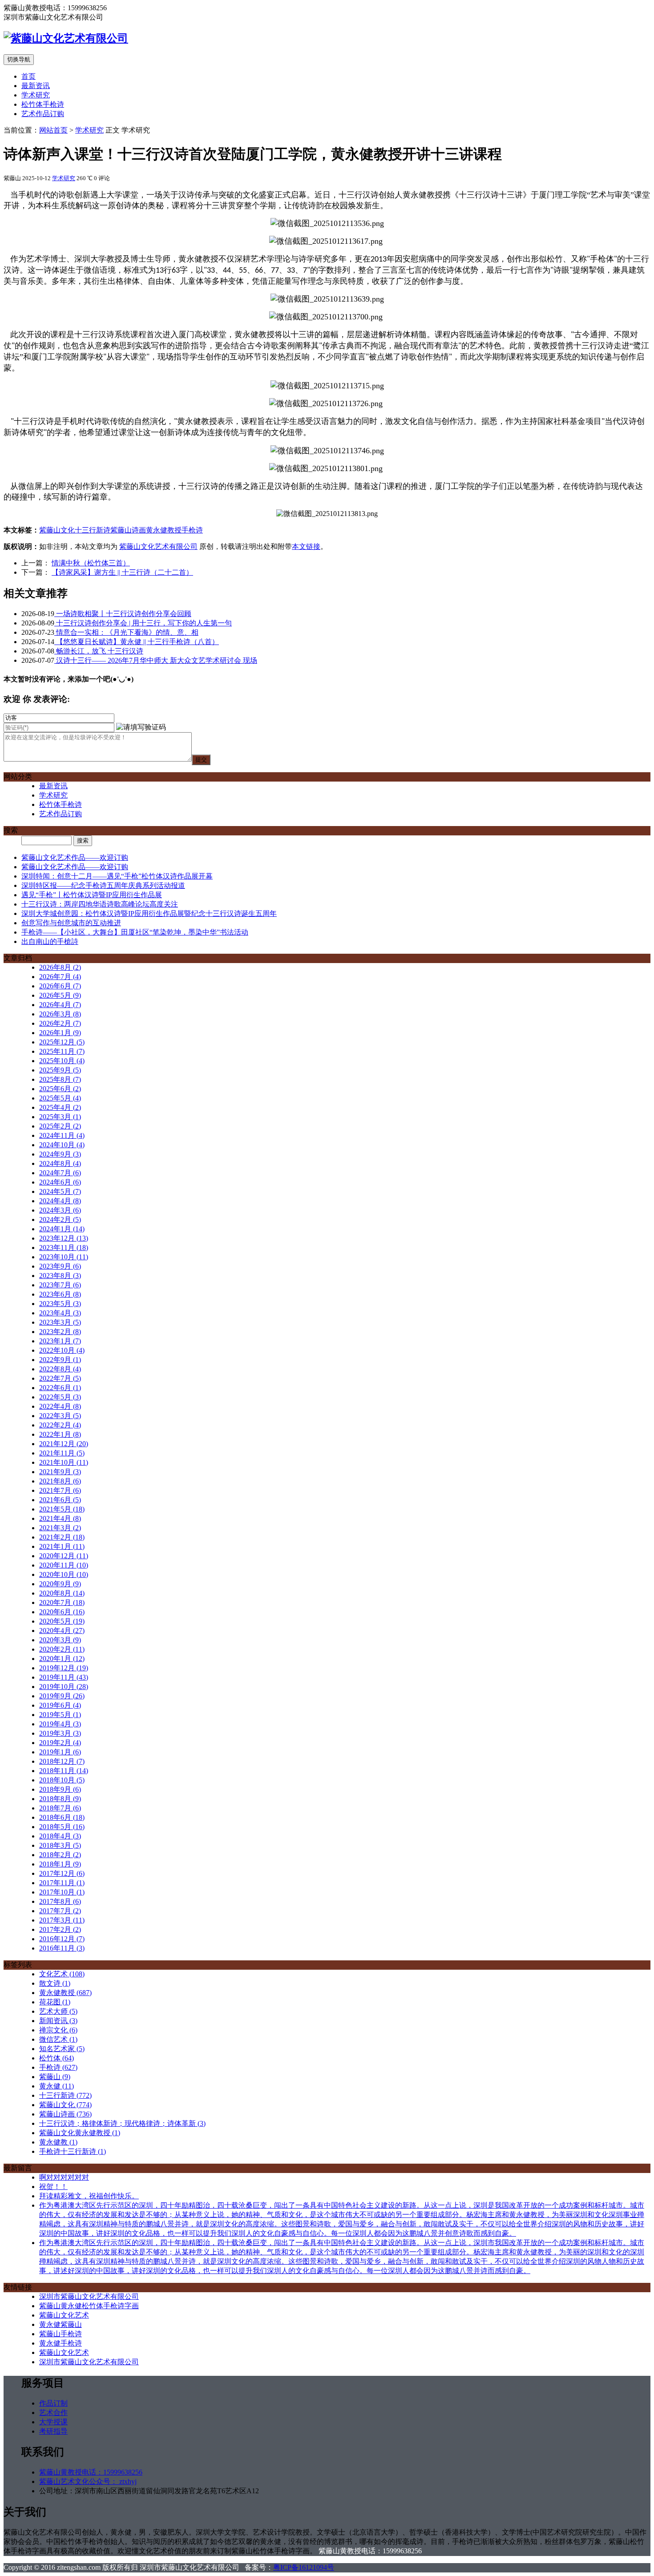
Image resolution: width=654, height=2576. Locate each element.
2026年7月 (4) (60, 977)
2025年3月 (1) (60, 1117)
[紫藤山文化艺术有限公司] (66, 38)
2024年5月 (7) (60, 1191)
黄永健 (57, 2086)
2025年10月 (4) (62, 1061)
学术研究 (36, 95)
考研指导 (53, 2431)
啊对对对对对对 (64, 2177)
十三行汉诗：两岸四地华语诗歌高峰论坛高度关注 (100, 904)
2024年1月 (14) (62, 1229)
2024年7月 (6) (60, 1173)
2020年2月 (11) (62, 1649)
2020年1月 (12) (62, 1659)
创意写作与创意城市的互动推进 (71, 923)
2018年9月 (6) (60, 1789)
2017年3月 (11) (62, 1920)
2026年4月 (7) (60, 1005)
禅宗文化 (58, 2030)
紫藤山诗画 (128, 530)
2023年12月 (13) (64, 1238)
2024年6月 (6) (60, 1182)
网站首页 (53, 130)
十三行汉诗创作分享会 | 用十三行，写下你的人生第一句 (143, 623)
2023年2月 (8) (60, 1332)
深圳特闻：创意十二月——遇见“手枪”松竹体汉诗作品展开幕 (117, 876)
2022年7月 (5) (60, 1378)
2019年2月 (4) (60, 1743)
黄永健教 (58, 2142)
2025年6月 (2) (60, 1089)
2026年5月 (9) (60, 995)
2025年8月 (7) (60, 1079)
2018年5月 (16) (62, 1827)
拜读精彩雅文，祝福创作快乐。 (89, 2196)
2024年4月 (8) (60, 1201)
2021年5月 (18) (62, 1509)
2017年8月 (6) (60, 1901)
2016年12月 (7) (62, 1939)
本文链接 (306, 546)
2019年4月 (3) (60, 1724)
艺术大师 (58, 2011)
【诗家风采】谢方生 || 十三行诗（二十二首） (122, 572)
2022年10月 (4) (62, 1350)
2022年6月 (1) (60, 1388)
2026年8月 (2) (60, 967)
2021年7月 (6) (60, 1490)
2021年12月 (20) (64, 1444)
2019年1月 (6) (60, 1752)
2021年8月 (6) (60, 1481)
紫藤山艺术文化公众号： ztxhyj (88, 2481)
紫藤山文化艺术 (64, 2315)
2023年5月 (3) (60, 1304)
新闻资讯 (58, 2021)
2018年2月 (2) (60, 1855)
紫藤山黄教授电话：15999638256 (91, 2472)
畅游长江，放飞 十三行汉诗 (99, 651)
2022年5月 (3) (60, 1397)
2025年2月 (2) (60, 1126)
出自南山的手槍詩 (50, 941)
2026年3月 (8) (60, 1014)
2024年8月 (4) (60, 1163)
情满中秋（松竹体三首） (91, 563)
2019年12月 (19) (64, 1668)
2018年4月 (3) (60, 1836)
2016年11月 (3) (62, 1948)
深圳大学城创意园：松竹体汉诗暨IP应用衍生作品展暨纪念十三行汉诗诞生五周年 (149, 913)
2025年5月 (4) (60, 1098)
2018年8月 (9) (60, 1799)
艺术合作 (53, 2413)
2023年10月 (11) (64, 1257)
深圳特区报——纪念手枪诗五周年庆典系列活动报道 (103, 885)
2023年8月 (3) (60, 1276)
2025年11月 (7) (62, 1051)
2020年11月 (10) (64, 1565)
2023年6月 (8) (60, 1294)
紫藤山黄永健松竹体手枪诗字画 (89, 2306)
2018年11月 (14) (64, 1771)
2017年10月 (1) (62, 1892)
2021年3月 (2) (60, 1528)
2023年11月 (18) (64, 1248)
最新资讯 (36, 86)
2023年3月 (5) (60, 1322)
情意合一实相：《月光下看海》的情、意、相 (126, 632)
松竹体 (57, 2058)
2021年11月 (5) (62, 1453)
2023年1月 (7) (60, 1341)
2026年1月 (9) (60, 1033)
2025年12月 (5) (62, 1042)
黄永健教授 (164, 530)
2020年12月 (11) (64, 1556)
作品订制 (53, 2403)
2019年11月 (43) (64, 1677)
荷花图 (55, 2002)
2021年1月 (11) (62, 1546)
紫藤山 (55, 2077)
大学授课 (53, 2422)
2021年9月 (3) (60, 1472)
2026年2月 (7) (60, 1023)
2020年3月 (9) (60, 1640)
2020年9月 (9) (60, 1584)
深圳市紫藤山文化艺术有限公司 (89, 2296)
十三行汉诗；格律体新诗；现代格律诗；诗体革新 (122, 2123)
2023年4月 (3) (60, 1313)
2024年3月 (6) (60, 1210)
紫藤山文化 (57, 530)
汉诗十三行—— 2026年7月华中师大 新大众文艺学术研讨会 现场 (156, 660)
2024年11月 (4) (62, 1135)
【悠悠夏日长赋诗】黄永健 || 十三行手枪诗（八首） (137, 642)
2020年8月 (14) (62, 1593)
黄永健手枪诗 (61, 2343)
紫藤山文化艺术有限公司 (158, 546)
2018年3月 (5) (60, 1845)
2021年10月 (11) (64, 1462)
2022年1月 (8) (60, 1434)
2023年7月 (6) (60, 1285)
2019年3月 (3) (60, 1733)
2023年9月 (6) (60, 1266)
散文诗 (55, 1983)
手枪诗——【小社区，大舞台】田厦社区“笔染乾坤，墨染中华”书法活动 (135, 932)
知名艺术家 (62, 2049)
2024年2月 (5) (60, 1219)
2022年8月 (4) (60, 1369)
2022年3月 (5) (60, 1416)
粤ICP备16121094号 (304, 2567)
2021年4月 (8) (60, 1518)
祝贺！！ (53, 2187)
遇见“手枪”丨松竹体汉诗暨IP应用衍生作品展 (92, 895)
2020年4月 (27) (62, 1631)
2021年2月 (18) (62, 1537)
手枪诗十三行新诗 (73, 2151)
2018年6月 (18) (62, 1817)
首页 (28, 76)
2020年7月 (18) (62, 1602)
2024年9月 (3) (60, 1154)
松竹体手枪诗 (43, 104)
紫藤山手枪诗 (61, 2334)
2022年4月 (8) (60, 1406)
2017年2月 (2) (60, 1929)
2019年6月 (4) (60, 1705)
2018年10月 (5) (62, 1780)
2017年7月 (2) (60, 1911)
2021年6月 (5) (60, 1500)
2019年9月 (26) (62, 1696)
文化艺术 (62, 1974)
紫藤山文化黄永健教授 (80, 2133)
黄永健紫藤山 (61, 2324)
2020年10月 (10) (64, 1574)
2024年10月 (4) (62, 1145)
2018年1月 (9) (60, 1864)
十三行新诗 (93, 530)
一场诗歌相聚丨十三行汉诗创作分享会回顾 (123, 614)
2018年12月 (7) (62, 1761)
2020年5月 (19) (62, 1621)
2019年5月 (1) (60, 1715)
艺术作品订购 (43, 114)
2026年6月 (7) (60, 986)
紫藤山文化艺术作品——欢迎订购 (75, 857)
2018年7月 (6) (60, 1808)
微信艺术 (58, 2039)
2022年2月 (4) (60, 1425)
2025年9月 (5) (60, 1070)
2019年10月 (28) (64, 1687)
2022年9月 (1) (60, 1360)
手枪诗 (192, 530)
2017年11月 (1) (62, 1883)
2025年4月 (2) (60, 1107)
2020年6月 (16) (62, 1612)
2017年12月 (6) (62, 1873)
